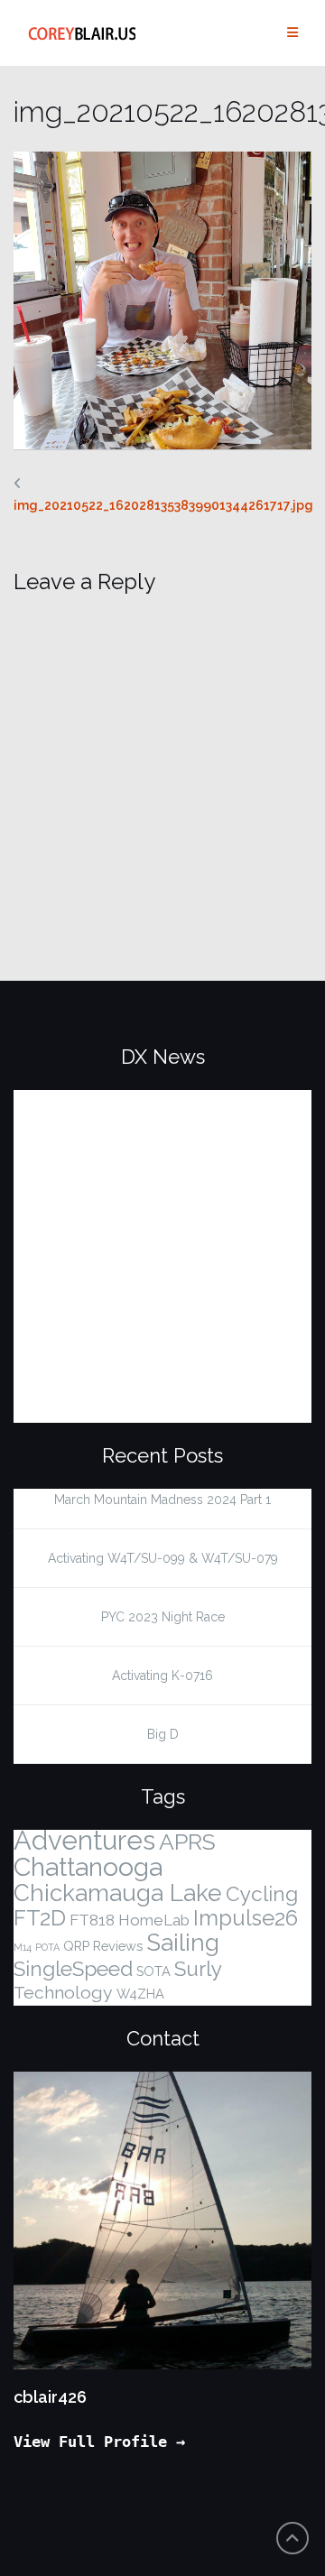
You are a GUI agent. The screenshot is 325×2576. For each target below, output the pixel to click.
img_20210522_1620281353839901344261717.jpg (163, 505)
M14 (23, 1947)
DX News (163, 1057)
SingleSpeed (73, 1969)
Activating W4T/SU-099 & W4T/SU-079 (163, 1558)
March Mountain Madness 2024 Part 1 (162, 1500)
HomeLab (154, 1920)
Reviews (118, 1946)
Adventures (84, 1840)
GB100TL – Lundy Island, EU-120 (162, 1101)
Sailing (183, 1943)
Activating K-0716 (162, 1676)
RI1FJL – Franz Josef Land (130, 1375)
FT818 (92, 1920)
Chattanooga (88, 1867)
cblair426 (50, 2397)
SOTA (153, 1971)
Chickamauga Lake (118, 1893)
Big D (163, 1734)
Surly (198, 1969)
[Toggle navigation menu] (292, 33)
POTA (47, 1947)
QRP (76, 1946)
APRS (187, 1842)
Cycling (262, 1894)
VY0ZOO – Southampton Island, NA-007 (160, 1306)
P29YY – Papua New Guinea (143, 1238)
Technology (63, 1993)
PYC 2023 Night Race (163, 1617)
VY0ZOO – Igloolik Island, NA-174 (150, 1169)
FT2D (40, 1918)
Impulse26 (246, 1918)
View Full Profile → (99, 2442)
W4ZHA (140, 1994)
